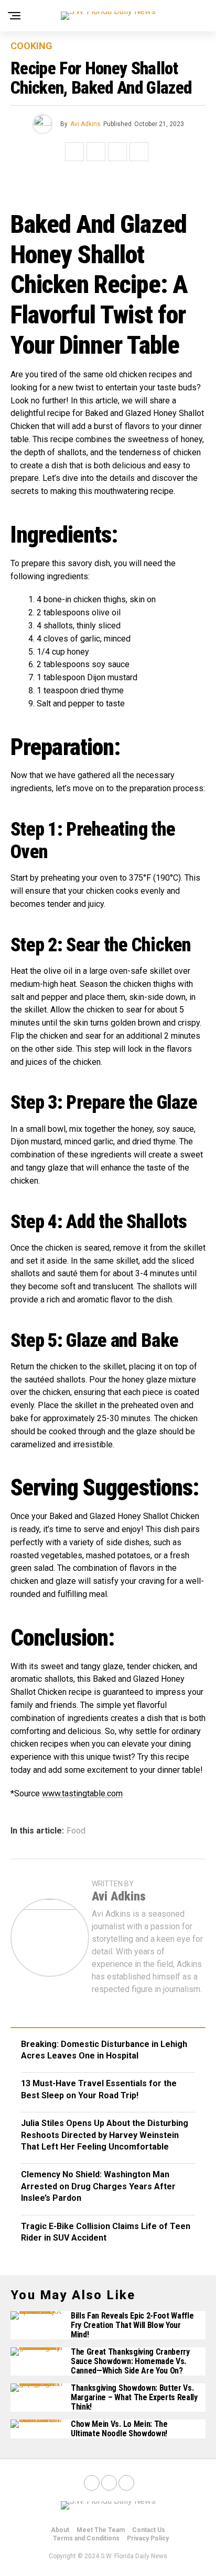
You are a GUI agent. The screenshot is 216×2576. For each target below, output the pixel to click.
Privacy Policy (148, 2538)
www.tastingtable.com (82, 1793)
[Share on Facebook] (74, 152)
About (60, 2530)
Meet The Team (101, 2530)
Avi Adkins (85, 124)
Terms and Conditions (86, 2538)
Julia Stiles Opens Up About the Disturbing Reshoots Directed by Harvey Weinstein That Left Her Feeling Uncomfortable (105, 2135)
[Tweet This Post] (96, 152)
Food (76, 1831)
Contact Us (149, 2530)
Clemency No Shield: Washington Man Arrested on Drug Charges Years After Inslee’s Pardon (98, 2186)
